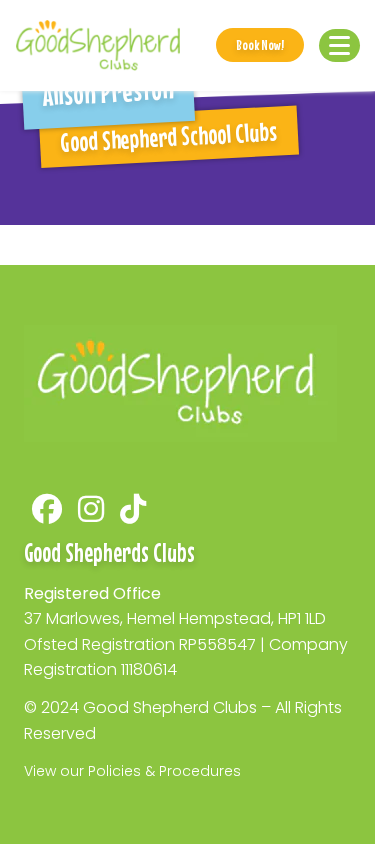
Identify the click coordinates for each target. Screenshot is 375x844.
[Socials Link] (47, 514)
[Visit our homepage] (97, 44)
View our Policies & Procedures (132, 771)
